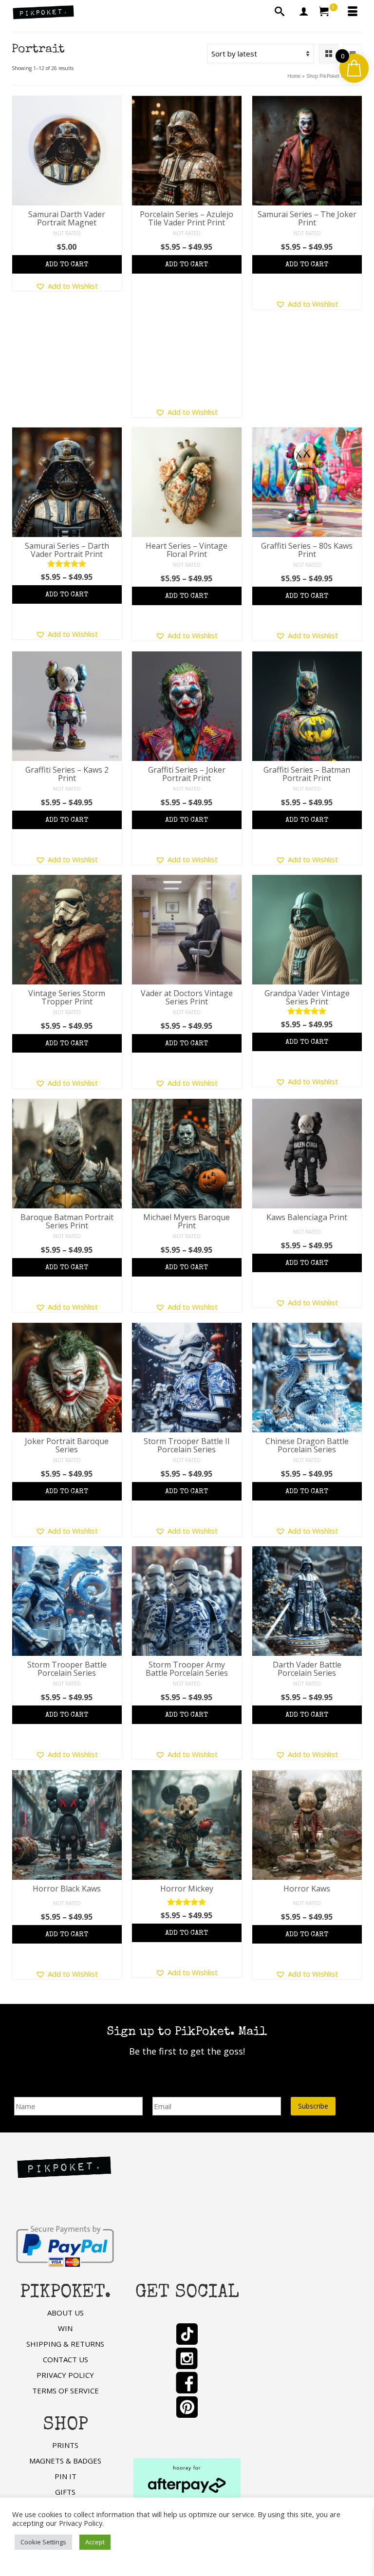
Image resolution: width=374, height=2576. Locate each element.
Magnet (53, 268)
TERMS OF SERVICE (65, 2391)
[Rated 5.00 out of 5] (67, 564)
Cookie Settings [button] (43, 2542)
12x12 (150, 286)
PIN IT (65, 2476)
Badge (83, 268)
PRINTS (65, 2445)
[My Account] (304, 12)
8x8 (203, 268)
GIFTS (65, 2492)
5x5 (166, 268)
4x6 (148, 268)
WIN (65, 2328)
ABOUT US (65, 2313)
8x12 (224, 268)
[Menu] (353, 12)
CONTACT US (65, 2359)
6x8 (185, 268)
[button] (67, 286)
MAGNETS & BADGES (65, 2461)
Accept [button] (95, 2542)
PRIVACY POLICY (65, 2375)
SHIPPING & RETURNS (65, 2344)
